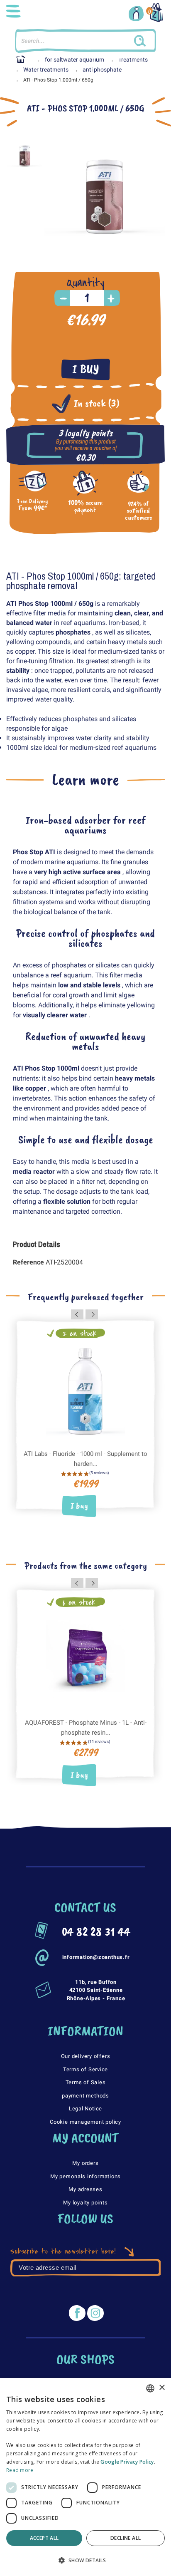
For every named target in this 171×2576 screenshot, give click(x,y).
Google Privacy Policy (127, 2462)
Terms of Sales (86, 2082)
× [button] (162, 2388)
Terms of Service (85, 2069)
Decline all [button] (126, 2538)
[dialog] (85, 2477)
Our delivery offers (86, 2056)
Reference (29, 1262)
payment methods (85, 2096)
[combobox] (150, 2388)
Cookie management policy (85, 2122)
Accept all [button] (44, 2538)
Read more (20, 2470)
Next (92, 1314)
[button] (85, 2561)
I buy (86, 369)
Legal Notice (85, 2109)
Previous (77, 1314)
